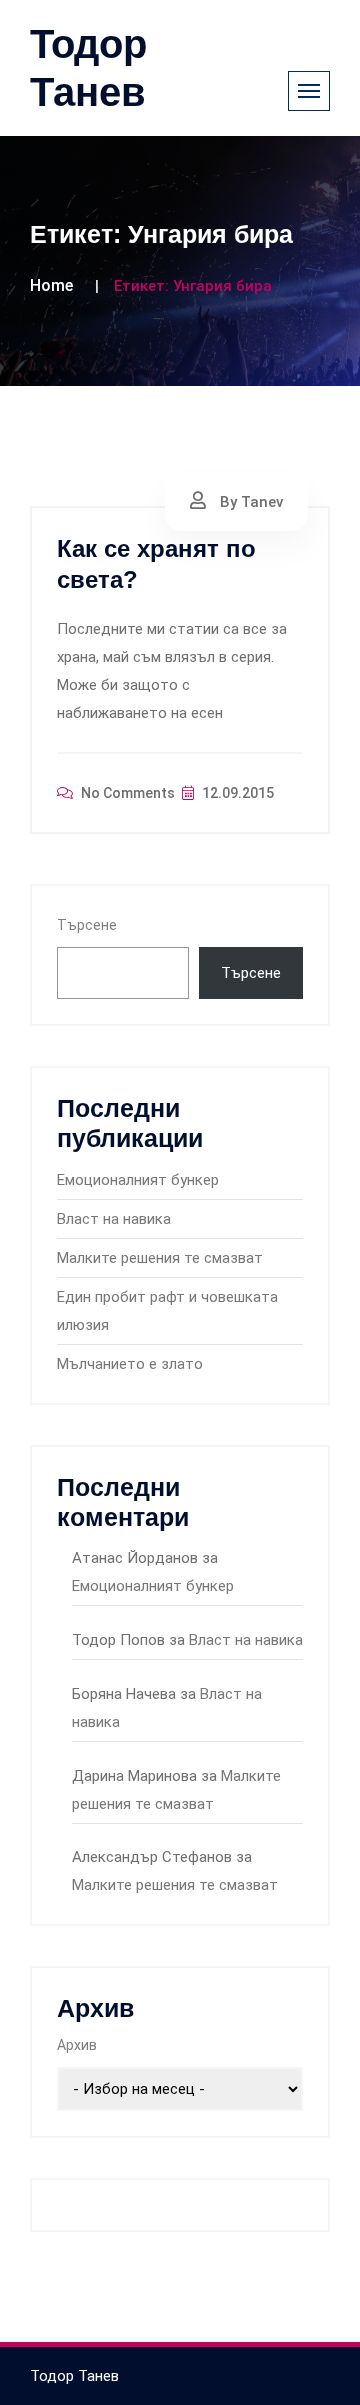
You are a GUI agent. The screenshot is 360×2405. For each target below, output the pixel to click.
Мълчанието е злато (130, 1364)
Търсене (87, 925)
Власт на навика (114, 1219)
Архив (77, 2045)
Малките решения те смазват (160, 1258)
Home (51, 285)
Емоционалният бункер (138, 1180)
